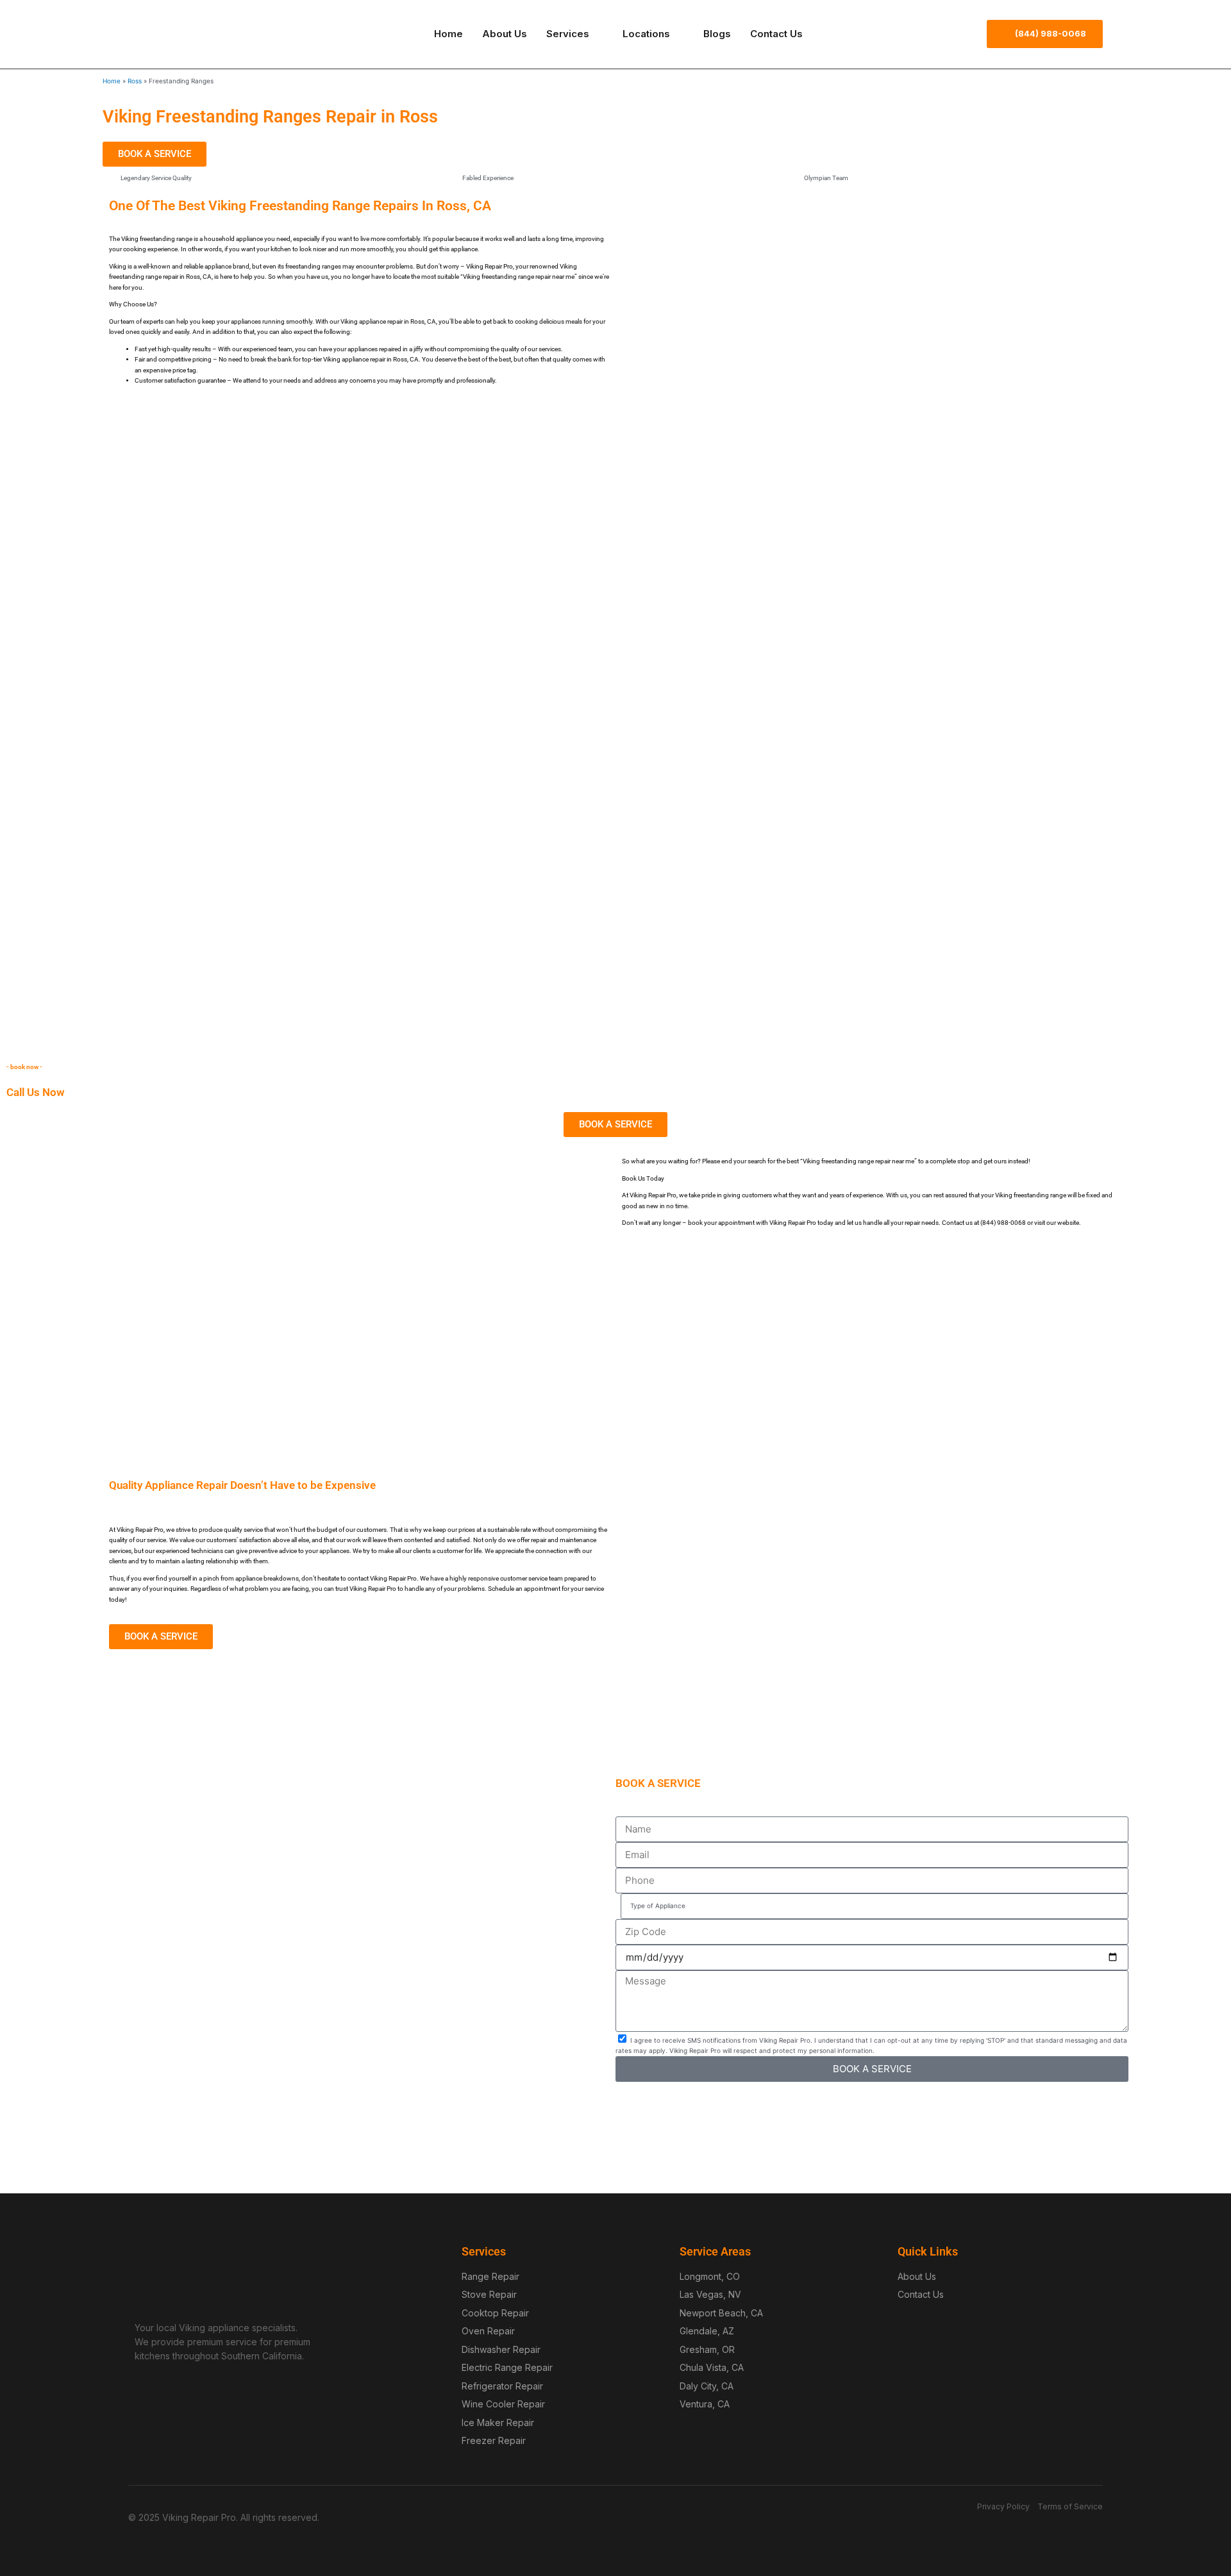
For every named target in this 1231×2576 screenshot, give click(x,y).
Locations (646, 34)
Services (568, 34)
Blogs (717, 34)
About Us (505, 34)
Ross (135, 81)
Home (448, 34)
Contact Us (776, 34)
